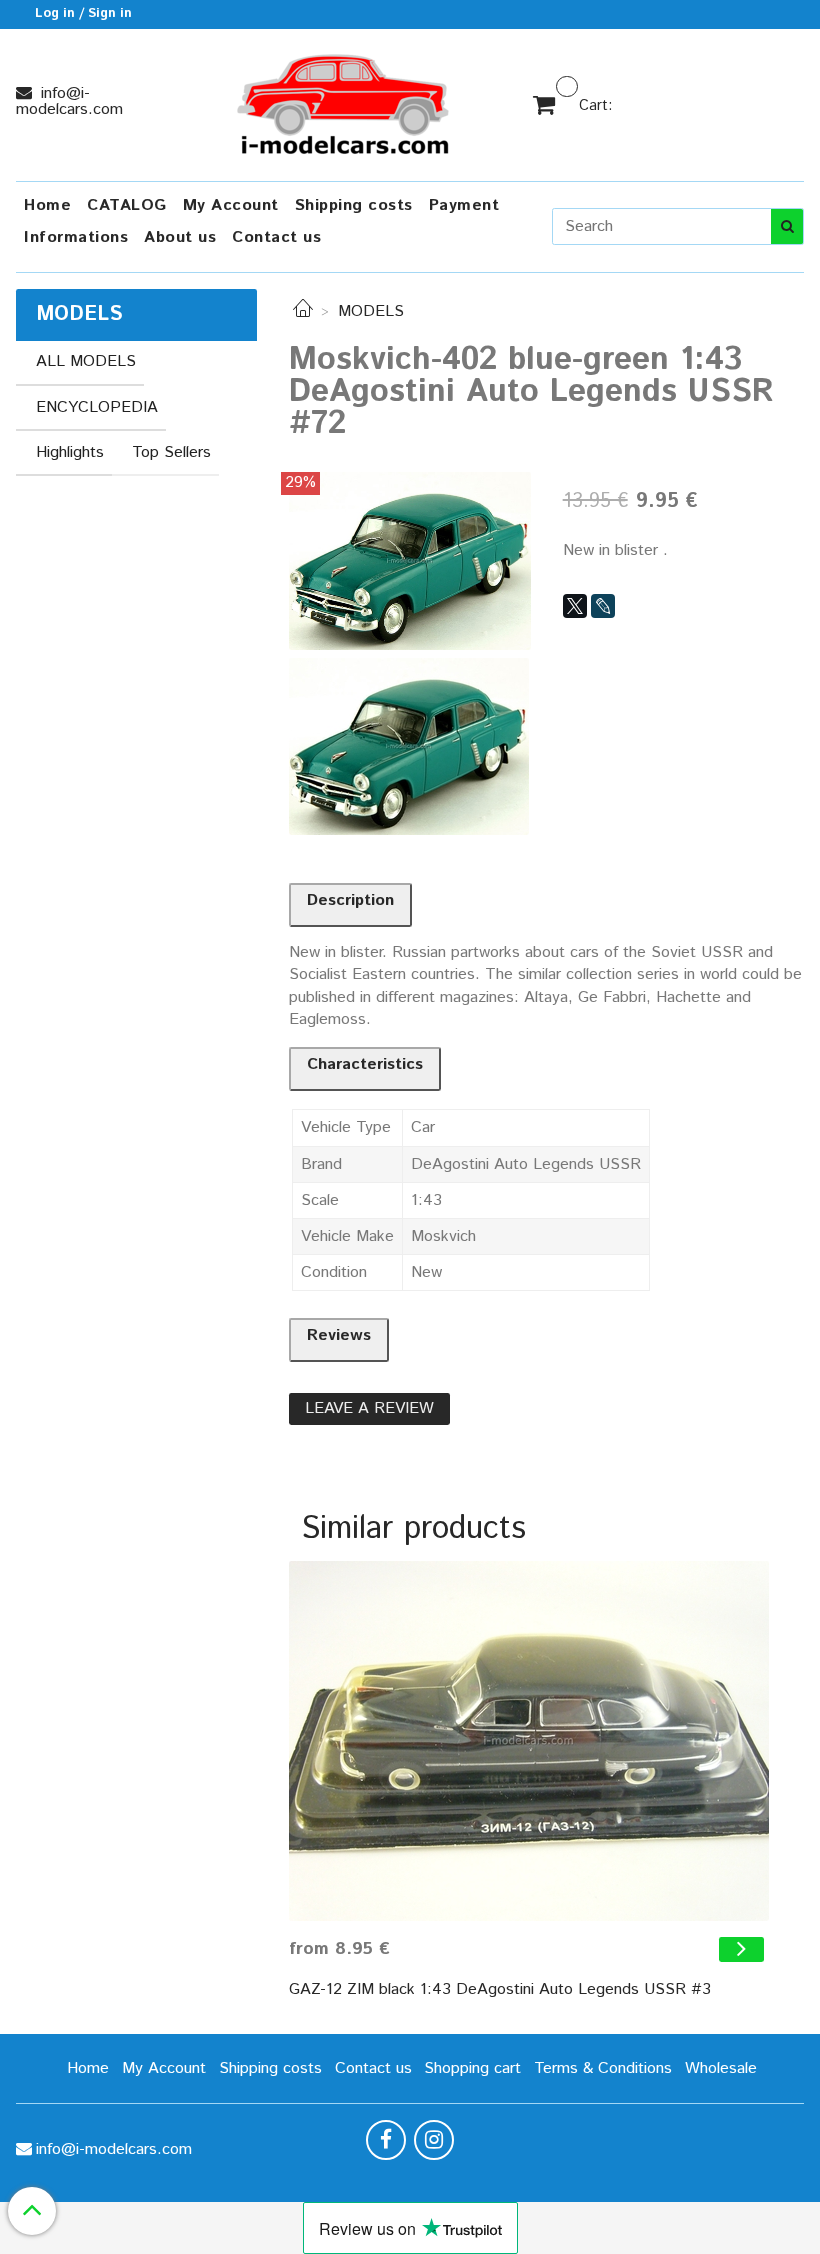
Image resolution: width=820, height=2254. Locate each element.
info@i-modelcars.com (69, 101)
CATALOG (127, 205)
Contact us (276, 237)
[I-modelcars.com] (345, 100)
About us (180, 237)
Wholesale (721, 2068)
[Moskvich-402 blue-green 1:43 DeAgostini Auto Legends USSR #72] (409, 560)
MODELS (371, 311)
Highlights (70, 452)
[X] (575, 606)
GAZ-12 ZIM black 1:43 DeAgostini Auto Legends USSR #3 (500, 1989)
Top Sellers (171, 452)
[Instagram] (434, 2140)
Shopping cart (472, 2068)
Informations (76, 237)
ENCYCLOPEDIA (97, 407)
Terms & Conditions (603, 2068)
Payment (464, 205)
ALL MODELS (86, 361)
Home (47, 205)
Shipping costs (354, 205)
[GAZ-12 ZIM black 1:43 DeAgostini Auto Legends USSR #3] (529, 1741)
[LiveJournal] (603, 606)
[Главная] (303, 311)
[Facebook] (386, 2140)
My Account (231, 205)
